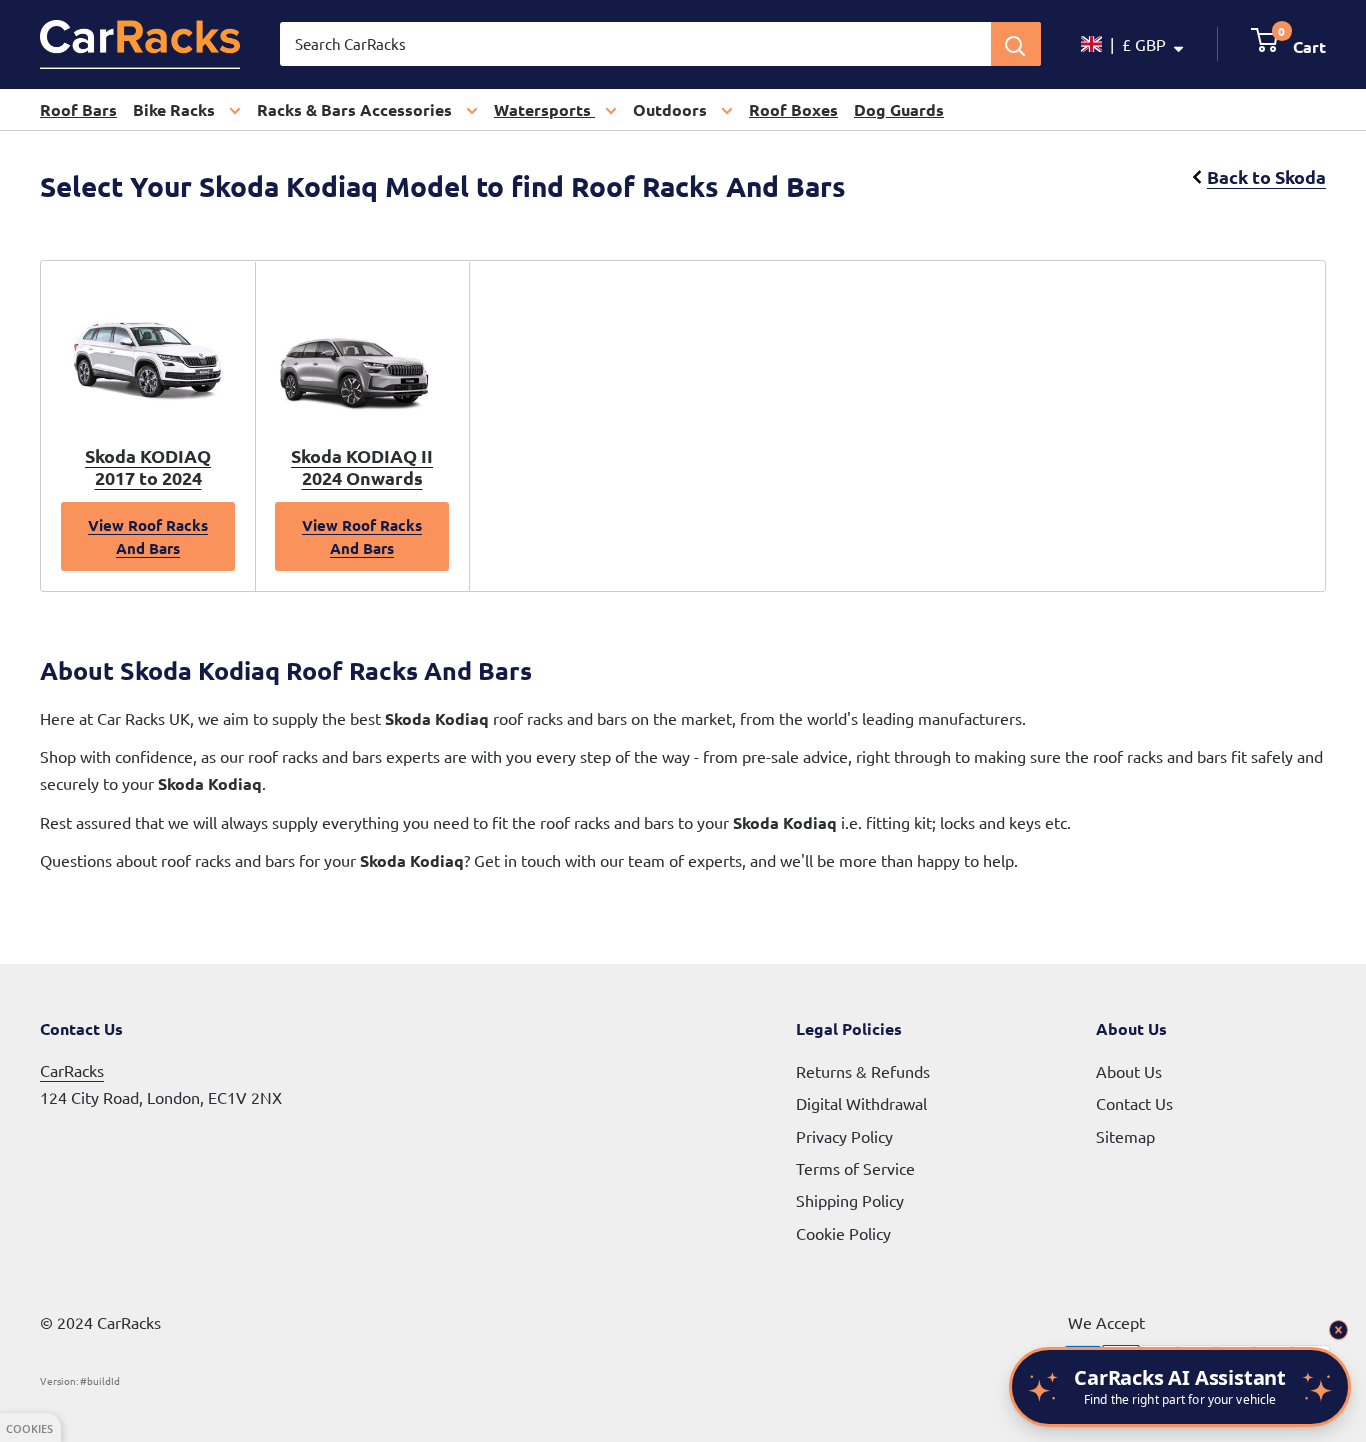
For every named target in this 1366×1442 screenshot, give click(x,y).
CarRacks (72, 1070)
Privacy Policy (844, 1136)
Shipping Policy (850, 1200)
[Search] (1016, 44)
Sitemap (1125, 1136)
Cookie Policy (843, 1233)
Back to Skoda (1266, 177)
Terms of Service (855, 1168)
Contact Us (1134, 1103)
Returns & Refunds (863, 1071)
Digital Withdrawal (861, 1103)
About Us (1129, 1071)
